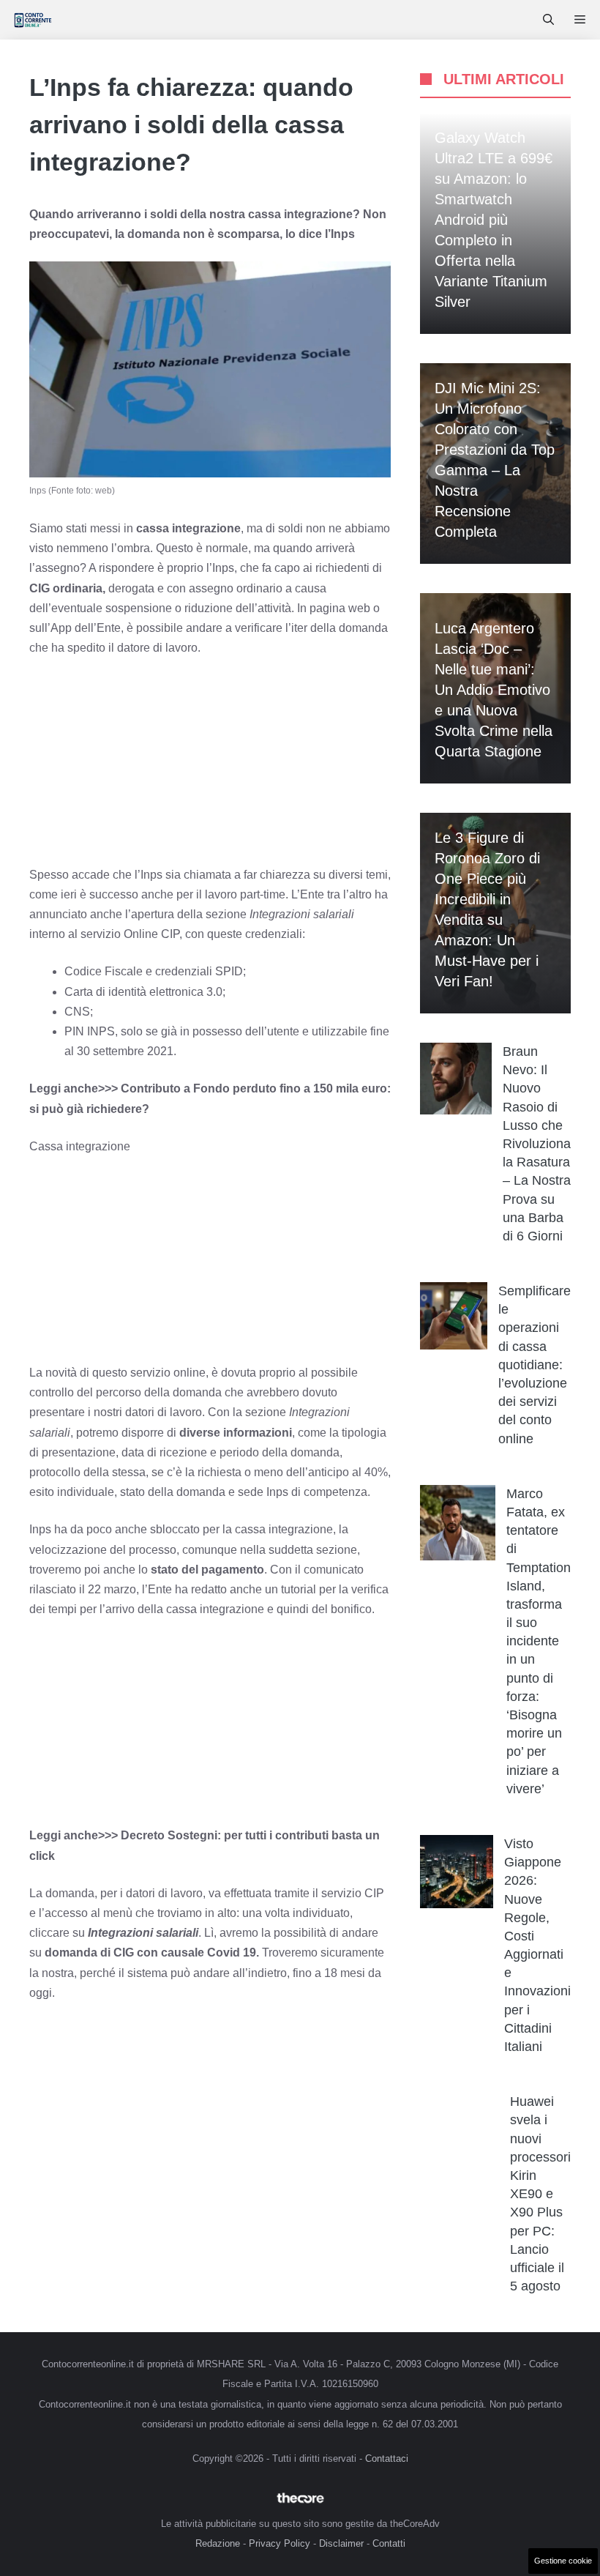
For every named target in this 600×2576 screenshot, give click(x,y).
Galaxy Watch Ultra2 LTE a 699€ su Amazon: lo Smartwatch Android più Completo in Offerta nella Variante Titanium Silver (494, 220)
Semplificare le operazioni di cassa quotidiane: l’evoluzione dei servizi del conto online (535, 1365)
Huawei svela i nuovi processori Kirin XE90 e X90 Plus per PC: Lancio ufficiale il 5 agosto (540, 2194)
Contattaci (387, 2458)
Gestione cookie (563, 2561)
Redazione (218, 2543)
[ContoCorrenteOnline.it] (33, 20)
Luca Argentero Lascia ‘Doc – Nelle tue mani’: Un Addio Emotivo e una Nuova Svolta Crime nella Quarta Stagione (494, 690)
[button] (548, 20)
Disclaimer (341, 2543)
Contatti (389, 2543)
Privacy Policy (280, 2543)
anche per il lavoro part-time (213, 894)
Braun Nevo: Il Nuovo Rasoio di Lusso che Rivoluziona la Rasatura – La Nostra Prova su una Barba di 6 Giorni (537, 1144)
